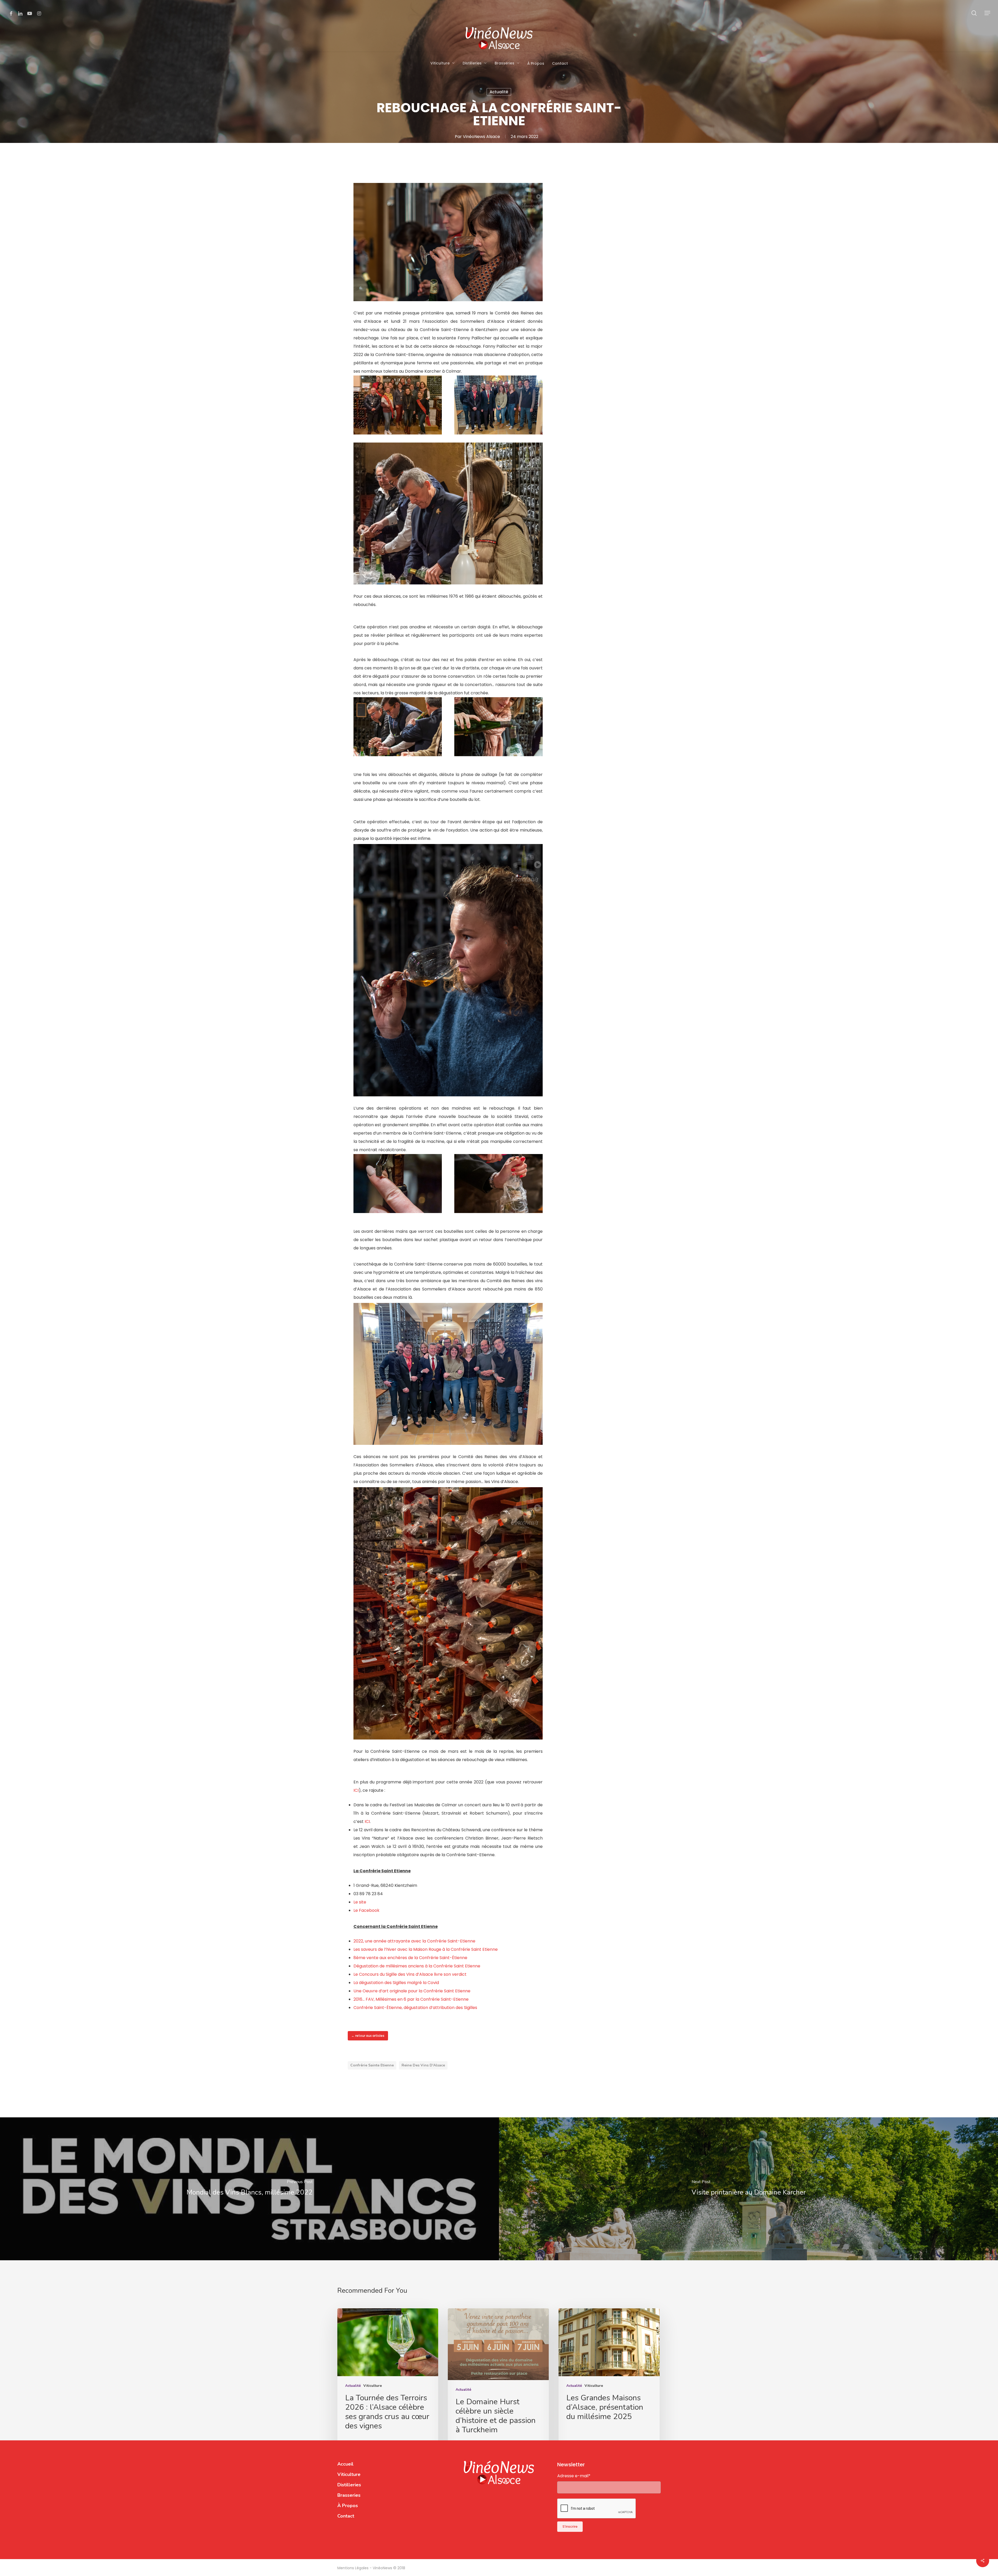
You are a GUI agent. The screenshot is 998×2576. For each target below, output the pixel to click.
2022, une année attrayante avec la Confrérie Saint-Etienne (414, 1941)
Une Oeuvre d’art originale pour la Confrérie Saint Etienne (412, 1991)
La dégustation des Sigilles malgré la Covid (396, 1983)
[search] (974, 13)
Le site (360, 1902)
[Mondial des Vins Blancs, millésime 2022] (249, 2189)
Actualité (499, 92)
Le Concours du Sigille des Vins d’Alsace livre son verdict (410, 1974)
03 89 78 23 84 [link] (368, 1894)
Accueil (345, 2464)
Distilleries (349, 2485)
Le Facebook (366, 1910)
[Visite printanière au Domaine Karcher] (748, 2189)
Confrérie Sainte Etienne (372, 2065)
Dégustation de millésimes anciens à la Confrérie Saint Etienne (417, 1966)
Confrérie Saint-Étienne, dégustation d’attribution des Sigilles (415, 2008)
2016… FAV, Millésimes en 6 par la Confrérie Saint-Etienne (411, 1999)
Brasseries (349, 2495)
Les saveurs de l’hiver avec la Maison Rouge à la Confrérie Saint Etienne (426, 1949)
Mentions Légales (353, 2568)
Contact (346, 2516)
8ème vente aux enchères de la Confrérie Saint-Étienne (410, 1958)
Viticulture (373, 2386)
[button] (988, 13)
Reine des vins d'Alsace (423, 2065)
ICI (356, 1790)
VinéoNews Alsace (481, 137)
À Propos (348, 2506)
